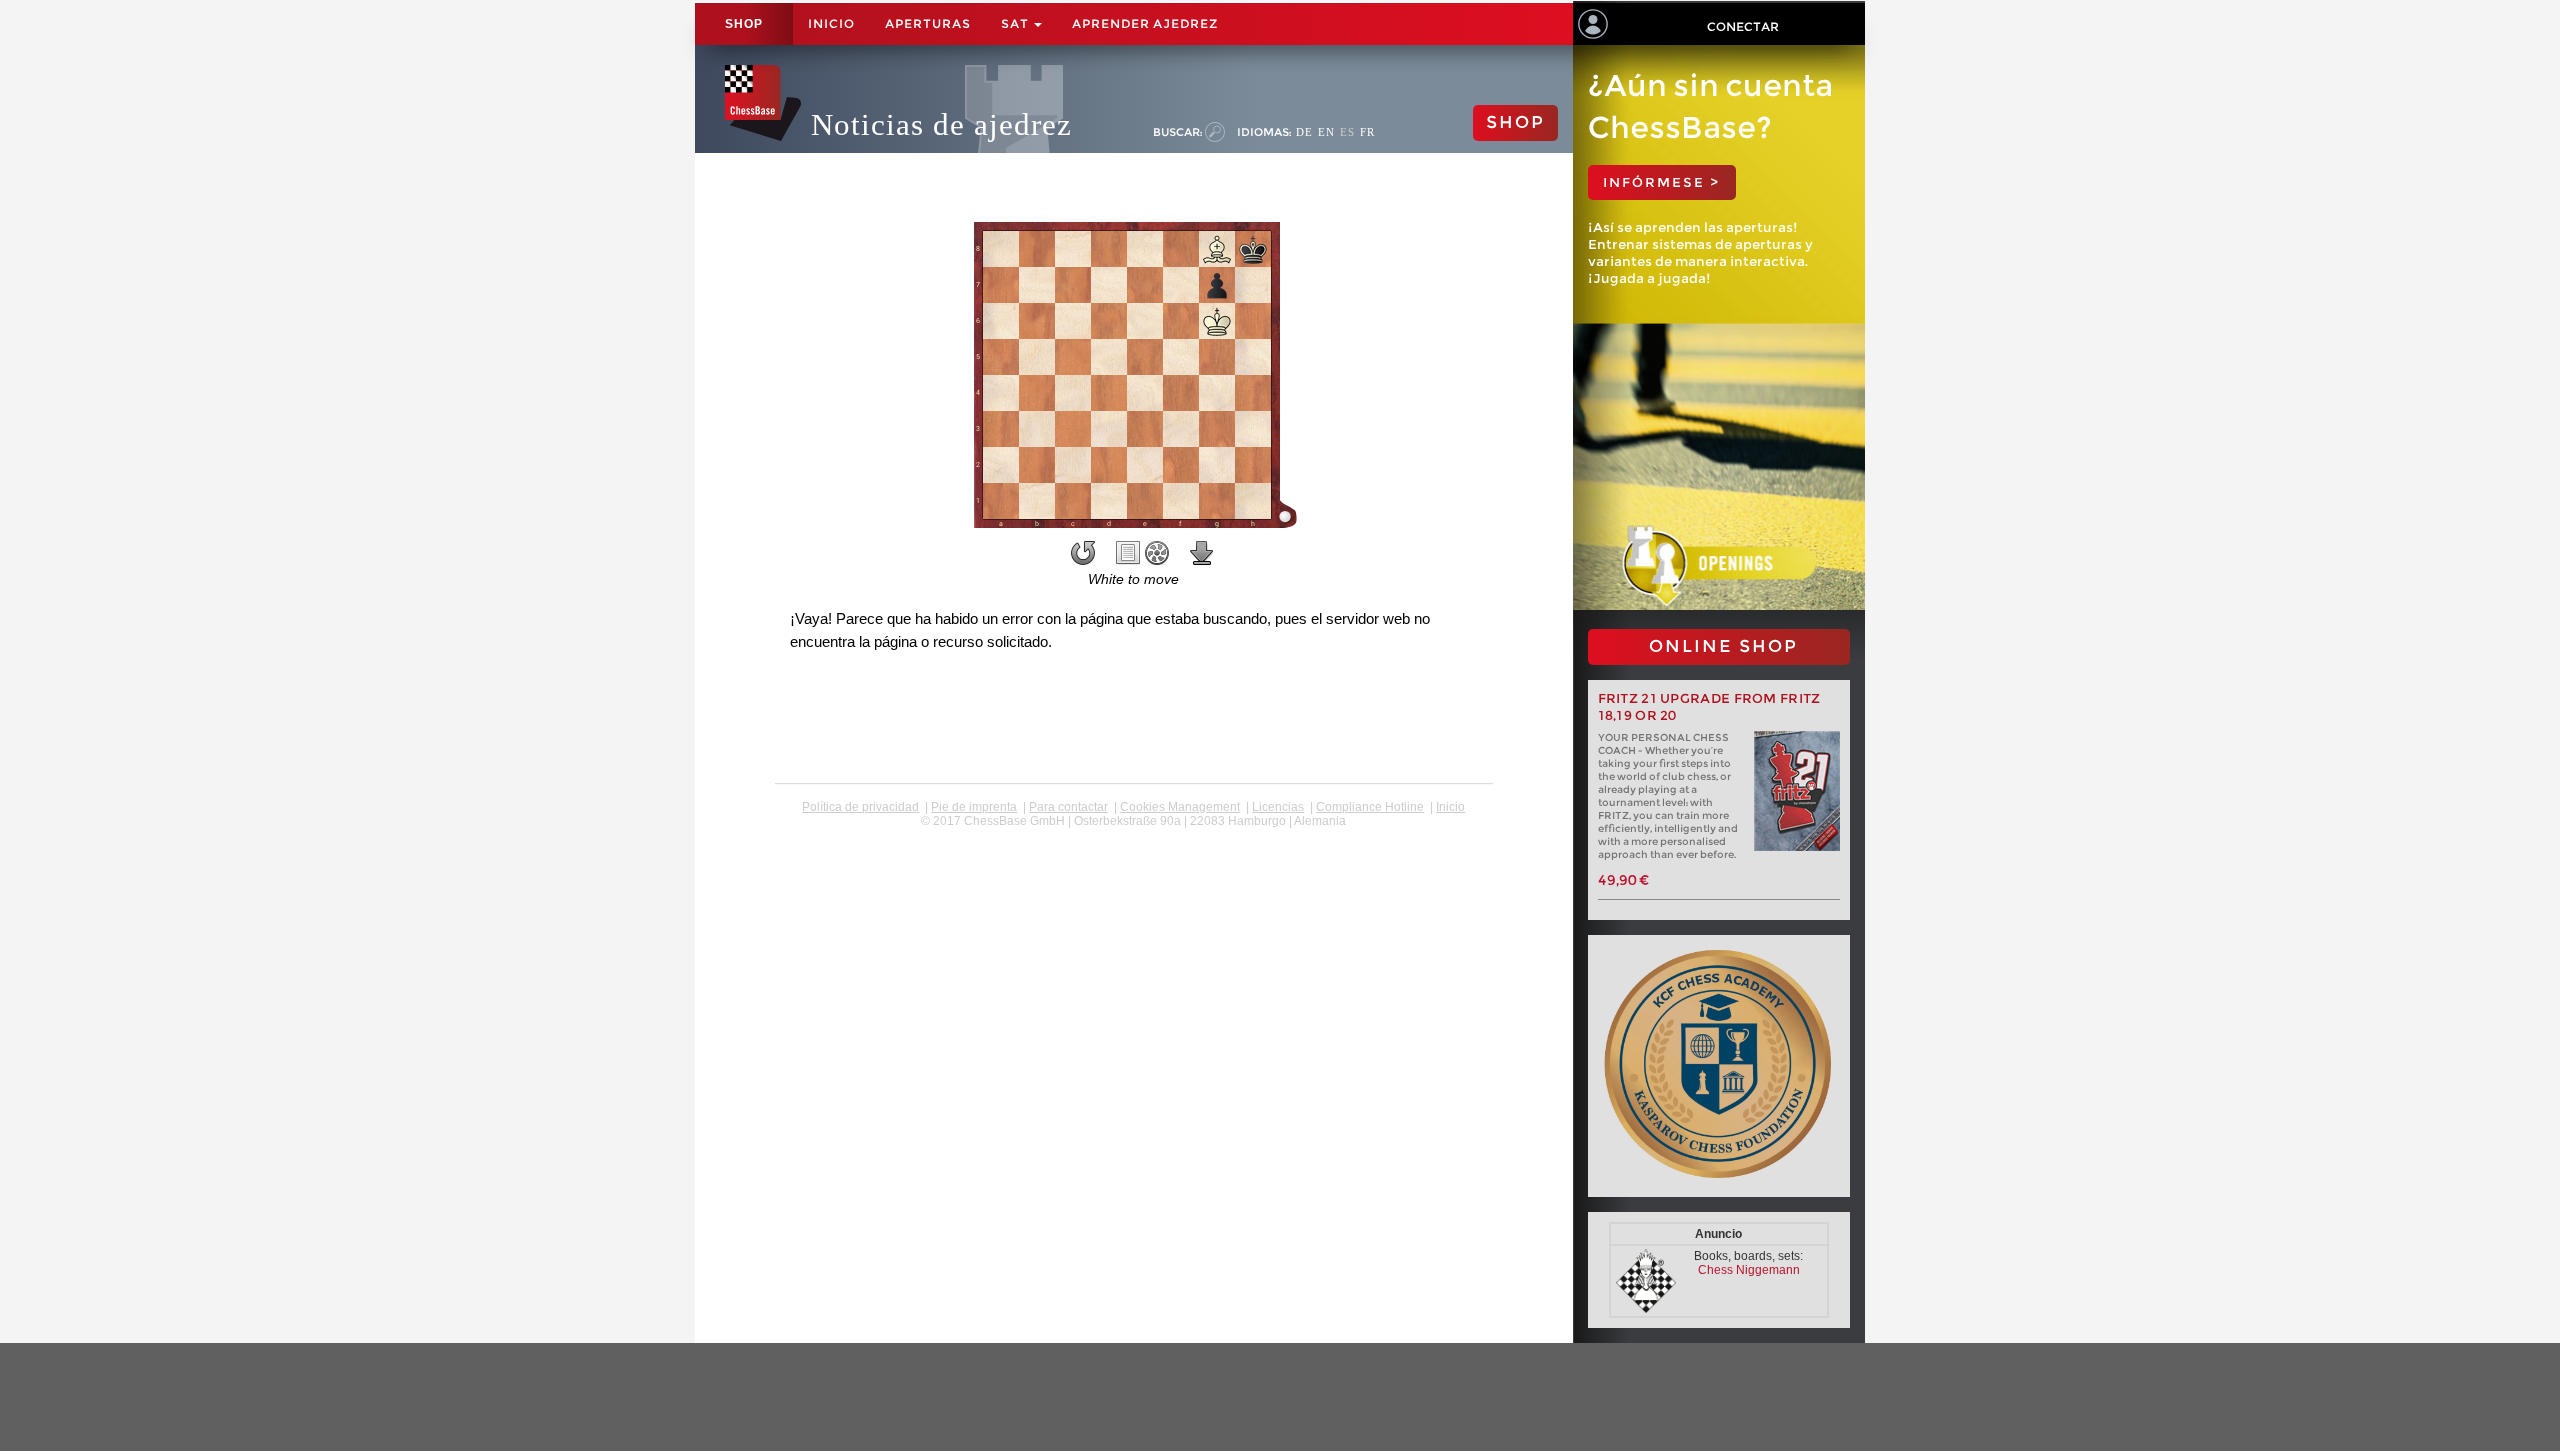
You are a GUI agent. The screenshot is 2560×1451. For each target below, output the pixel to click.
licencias (1278, 807)
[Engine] (1157, 553)
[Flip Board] (1083, 553)
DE (1304, 132)
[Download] (1202, 553)
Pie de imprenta (974, 807)
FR (1367, 132)
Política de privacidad (860, 807)
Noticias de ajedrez (941, 124)
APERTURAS (928, 23)
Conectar (1743, 26)
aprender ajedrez (1145, 23)
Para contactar (1068, 807)
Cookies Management (1180, 807)
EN (1326, 132)
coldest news (1133, 835)
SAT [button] (1016, 23)
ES (1347, 132)
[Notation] (1128, 553)
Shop (744, 24)
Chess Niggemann (1749, 1270)
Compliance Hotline (1370, 807)
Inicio (831, 23)
